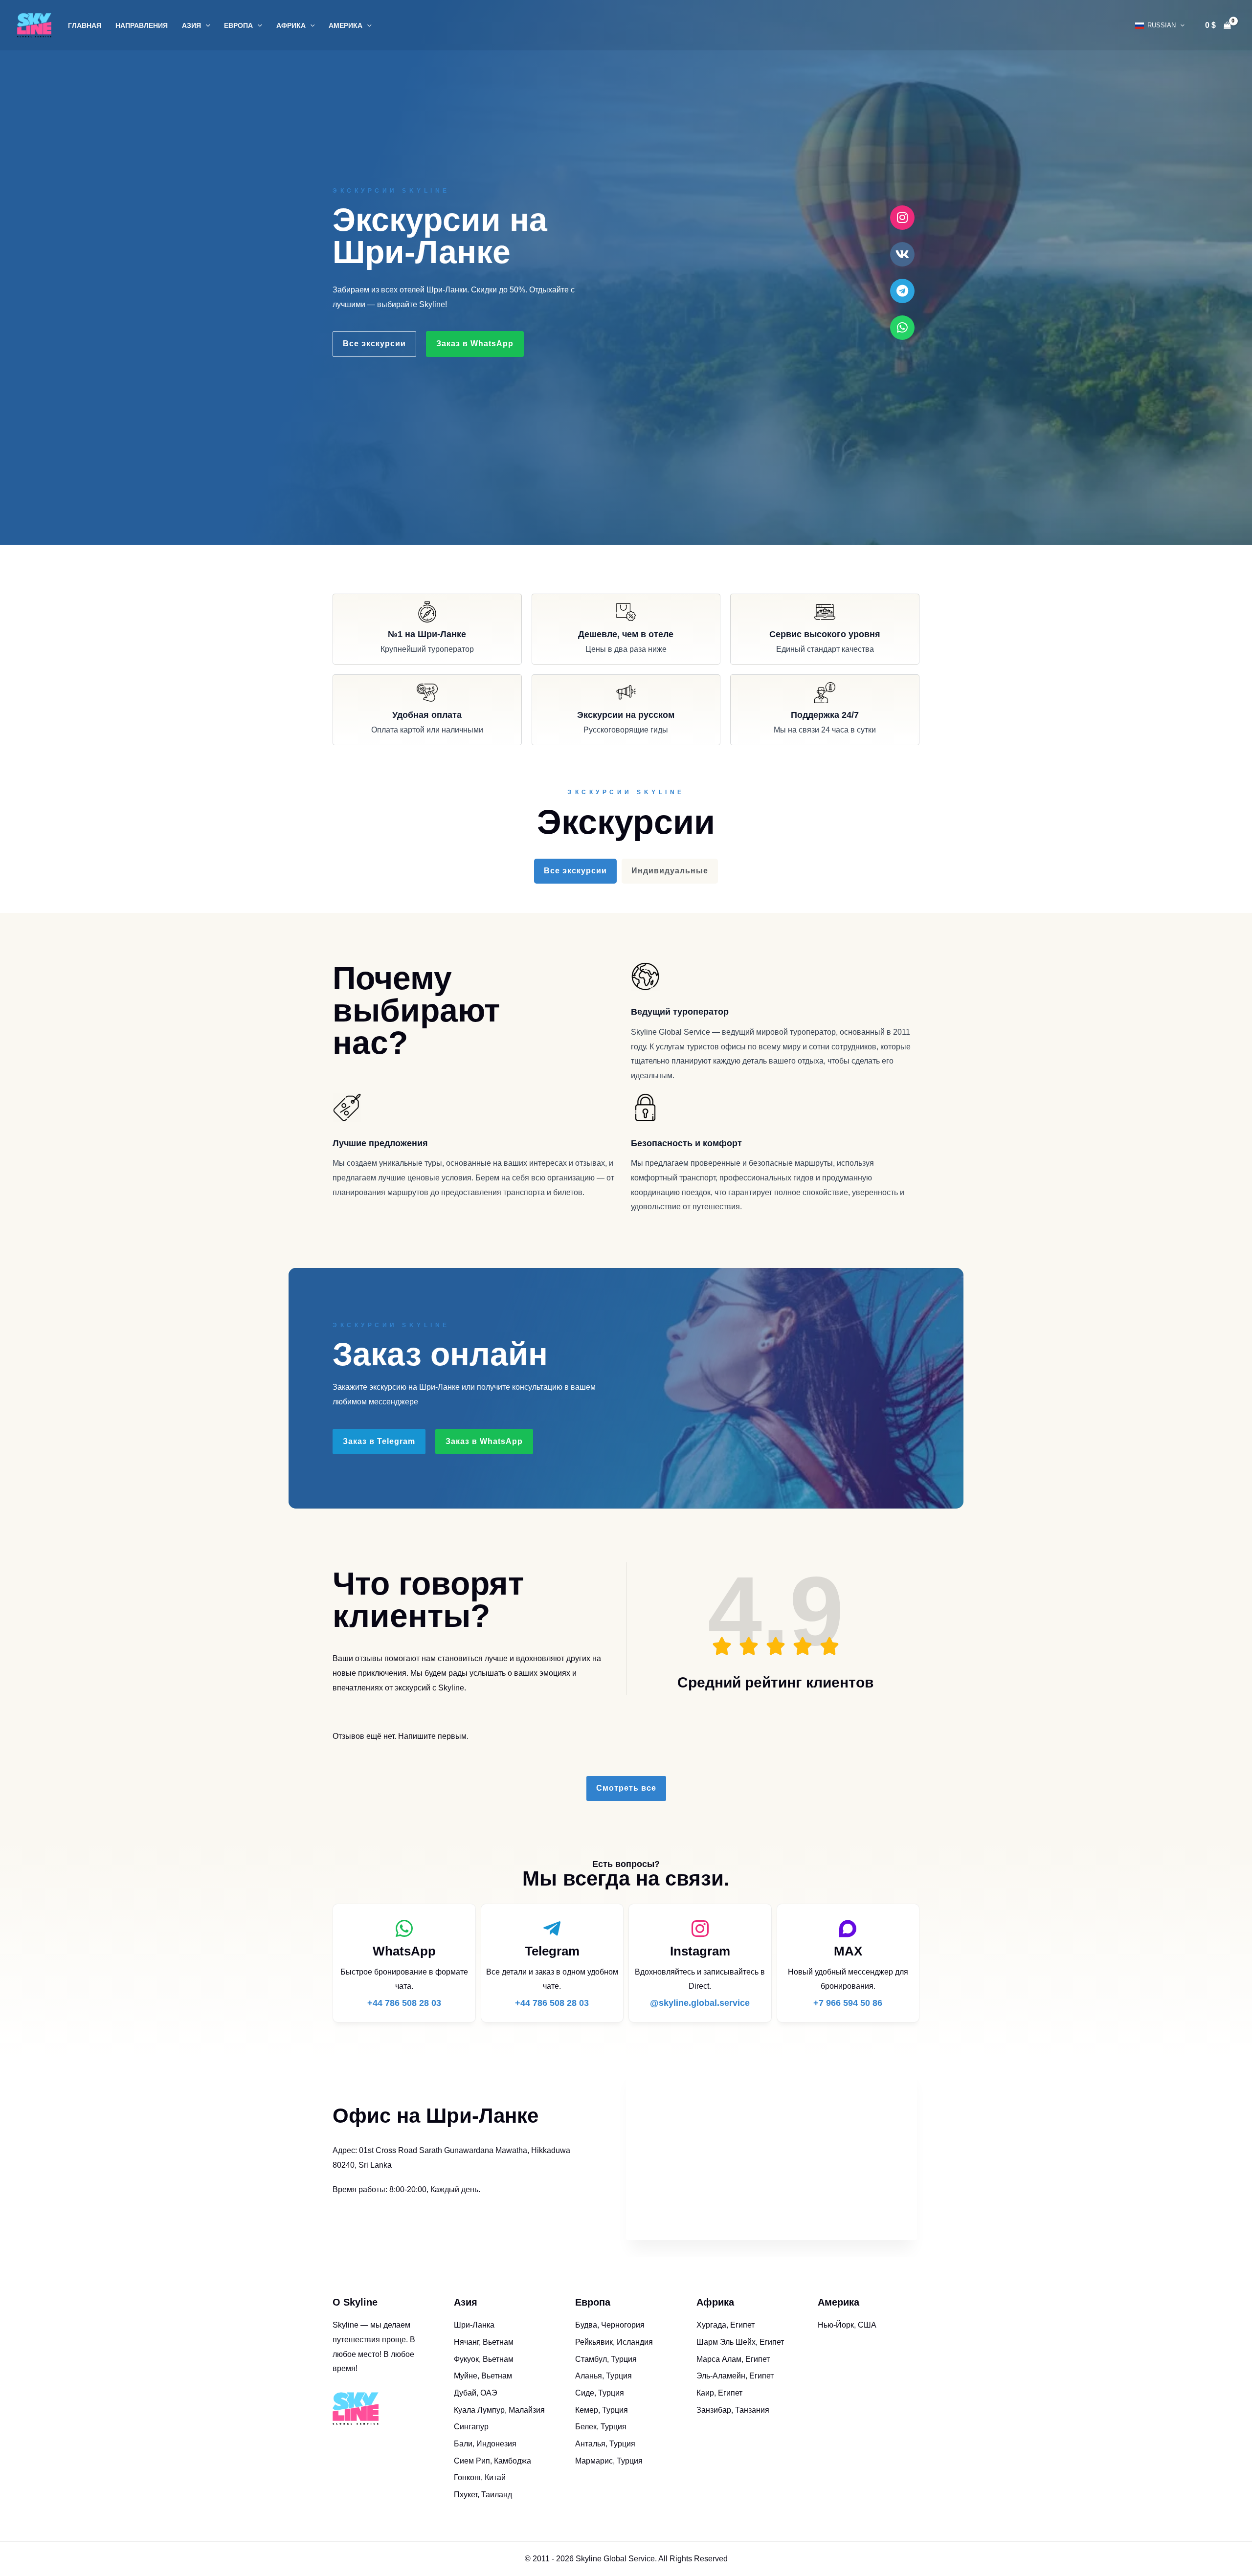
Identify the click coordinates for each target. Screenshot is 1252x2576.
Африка (291, 25)
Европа (238, 25)
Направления (142, 25)
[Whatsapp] (902, 328)
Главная (85, 25)
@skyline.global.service (700, 2003)
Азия (191, 25)
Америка (346, 25)
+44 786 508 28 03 (404, 2003)
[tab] (575, 871)
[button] (206, 25)
